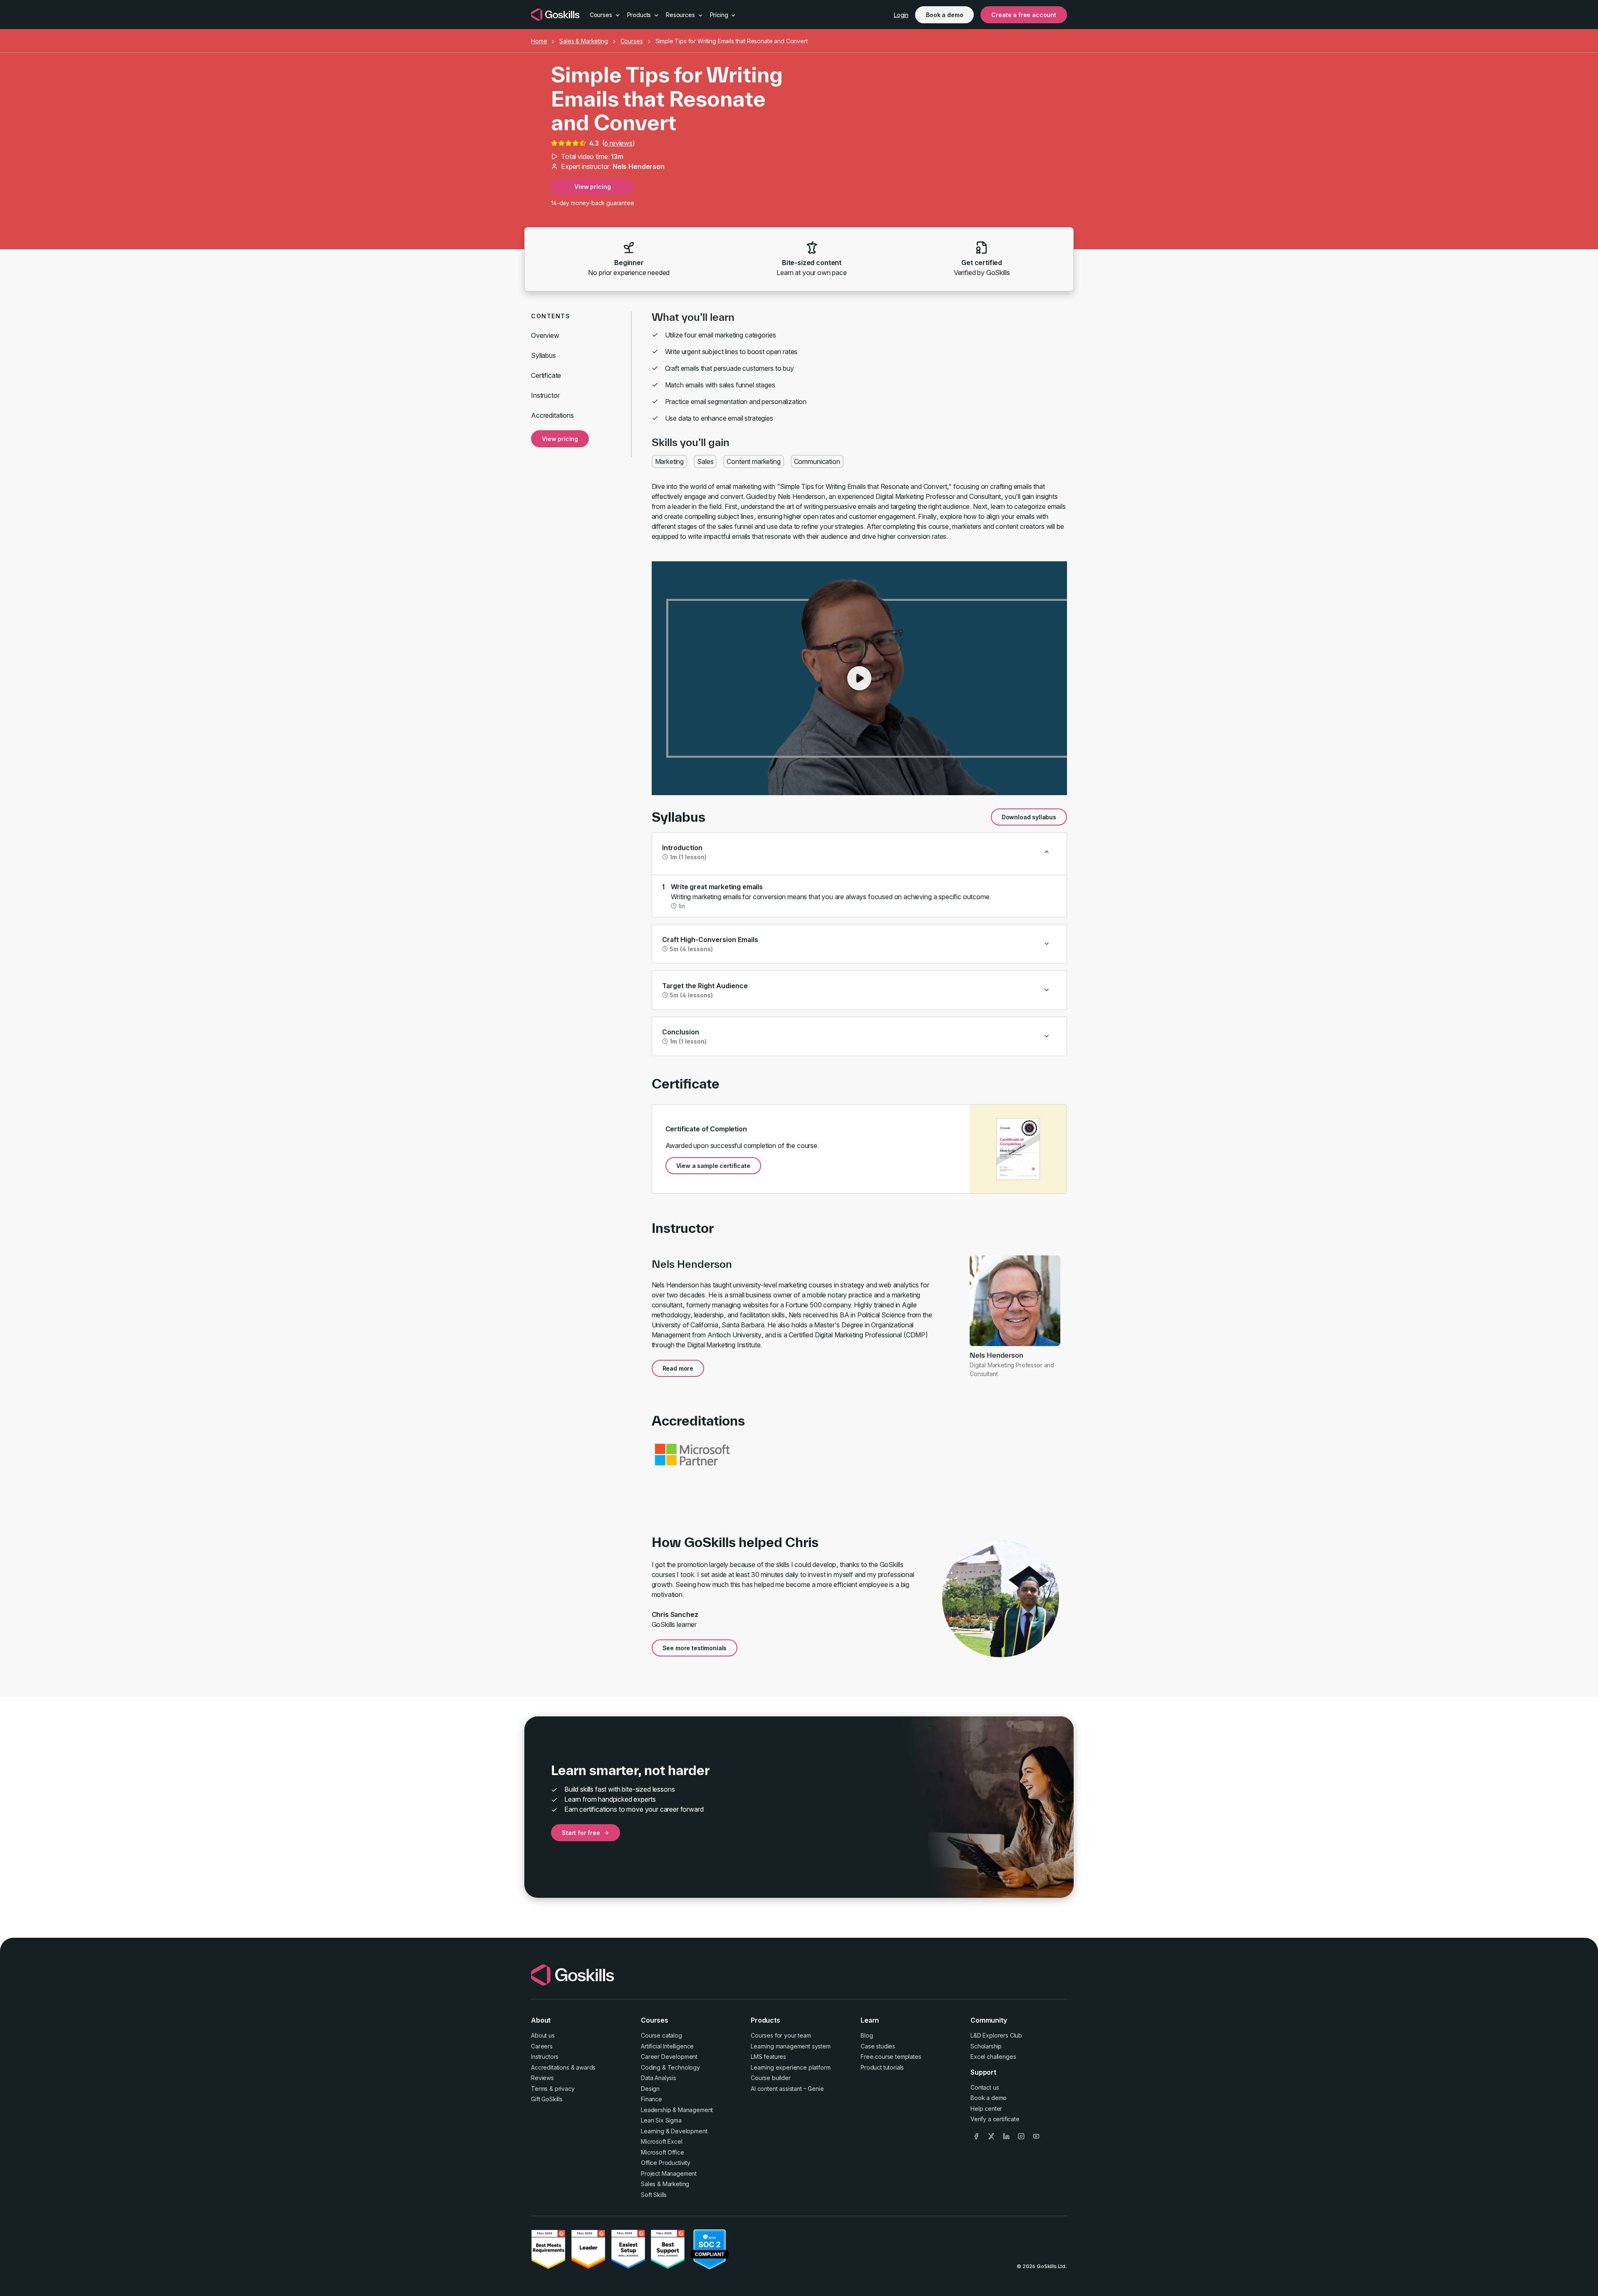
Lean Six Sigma (661, 2120)
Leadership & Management (677, 2110)
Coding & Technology (670, 2067)
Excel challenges (993, 2057)
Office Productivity (666, 2163)
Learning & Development (674, 2131)
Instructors (545, 2057)
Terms (539, 2089)
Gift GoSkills (547, 2099)
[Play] (859, 678)
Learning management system (791, 2046)
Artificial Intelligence (667, 2046)
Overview (545, 335)
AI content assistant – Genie (787, 2089)
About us (543, 2035)
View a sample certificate (713, 1166)
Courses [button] (602, 15)
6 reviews (618, 143)
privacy (565, 2089)
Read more (678, 1368)
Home (539, 41)
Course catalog (661, 2035)
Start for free (581, 1833)
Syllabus (543, 355)
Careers (542, 2046)
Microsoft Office (662, 2152)
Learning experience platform (791, 2067)
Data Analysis (659, 2078)
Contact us (985, 2087)
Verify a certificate (995, 2119)
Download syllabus (1029, 817)
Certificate (546, 375)
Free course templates (891, 2057)
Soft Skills (654, 2195)
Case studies (878, 2046)
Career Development (669, 2057)
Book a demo (944, 15)
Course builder (771, 2078)
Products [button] (640, 15)
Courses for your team (781, 2035)
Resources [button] (681, 15)
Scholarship (986, 2046)
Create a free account (1024, 15)
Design (650, 2089)
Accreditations (552, 415)
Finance (651, 2099)
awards (586, 2067)
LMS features (768, 2057)
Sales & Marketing (583, 41)
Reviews (542, 2078)
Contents (551, 316)
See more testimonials (695, 1648)
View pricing (592, 187)
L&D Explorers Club (996, 2035)
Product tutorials (882, 2067)
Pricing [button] (720, 15)
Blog (867, 2035)
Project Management (669, 2173)
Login (901, 15)
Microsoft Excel (662, 2141)
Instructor (545, 395)
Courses (632, 41)
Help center (986, 2109)
